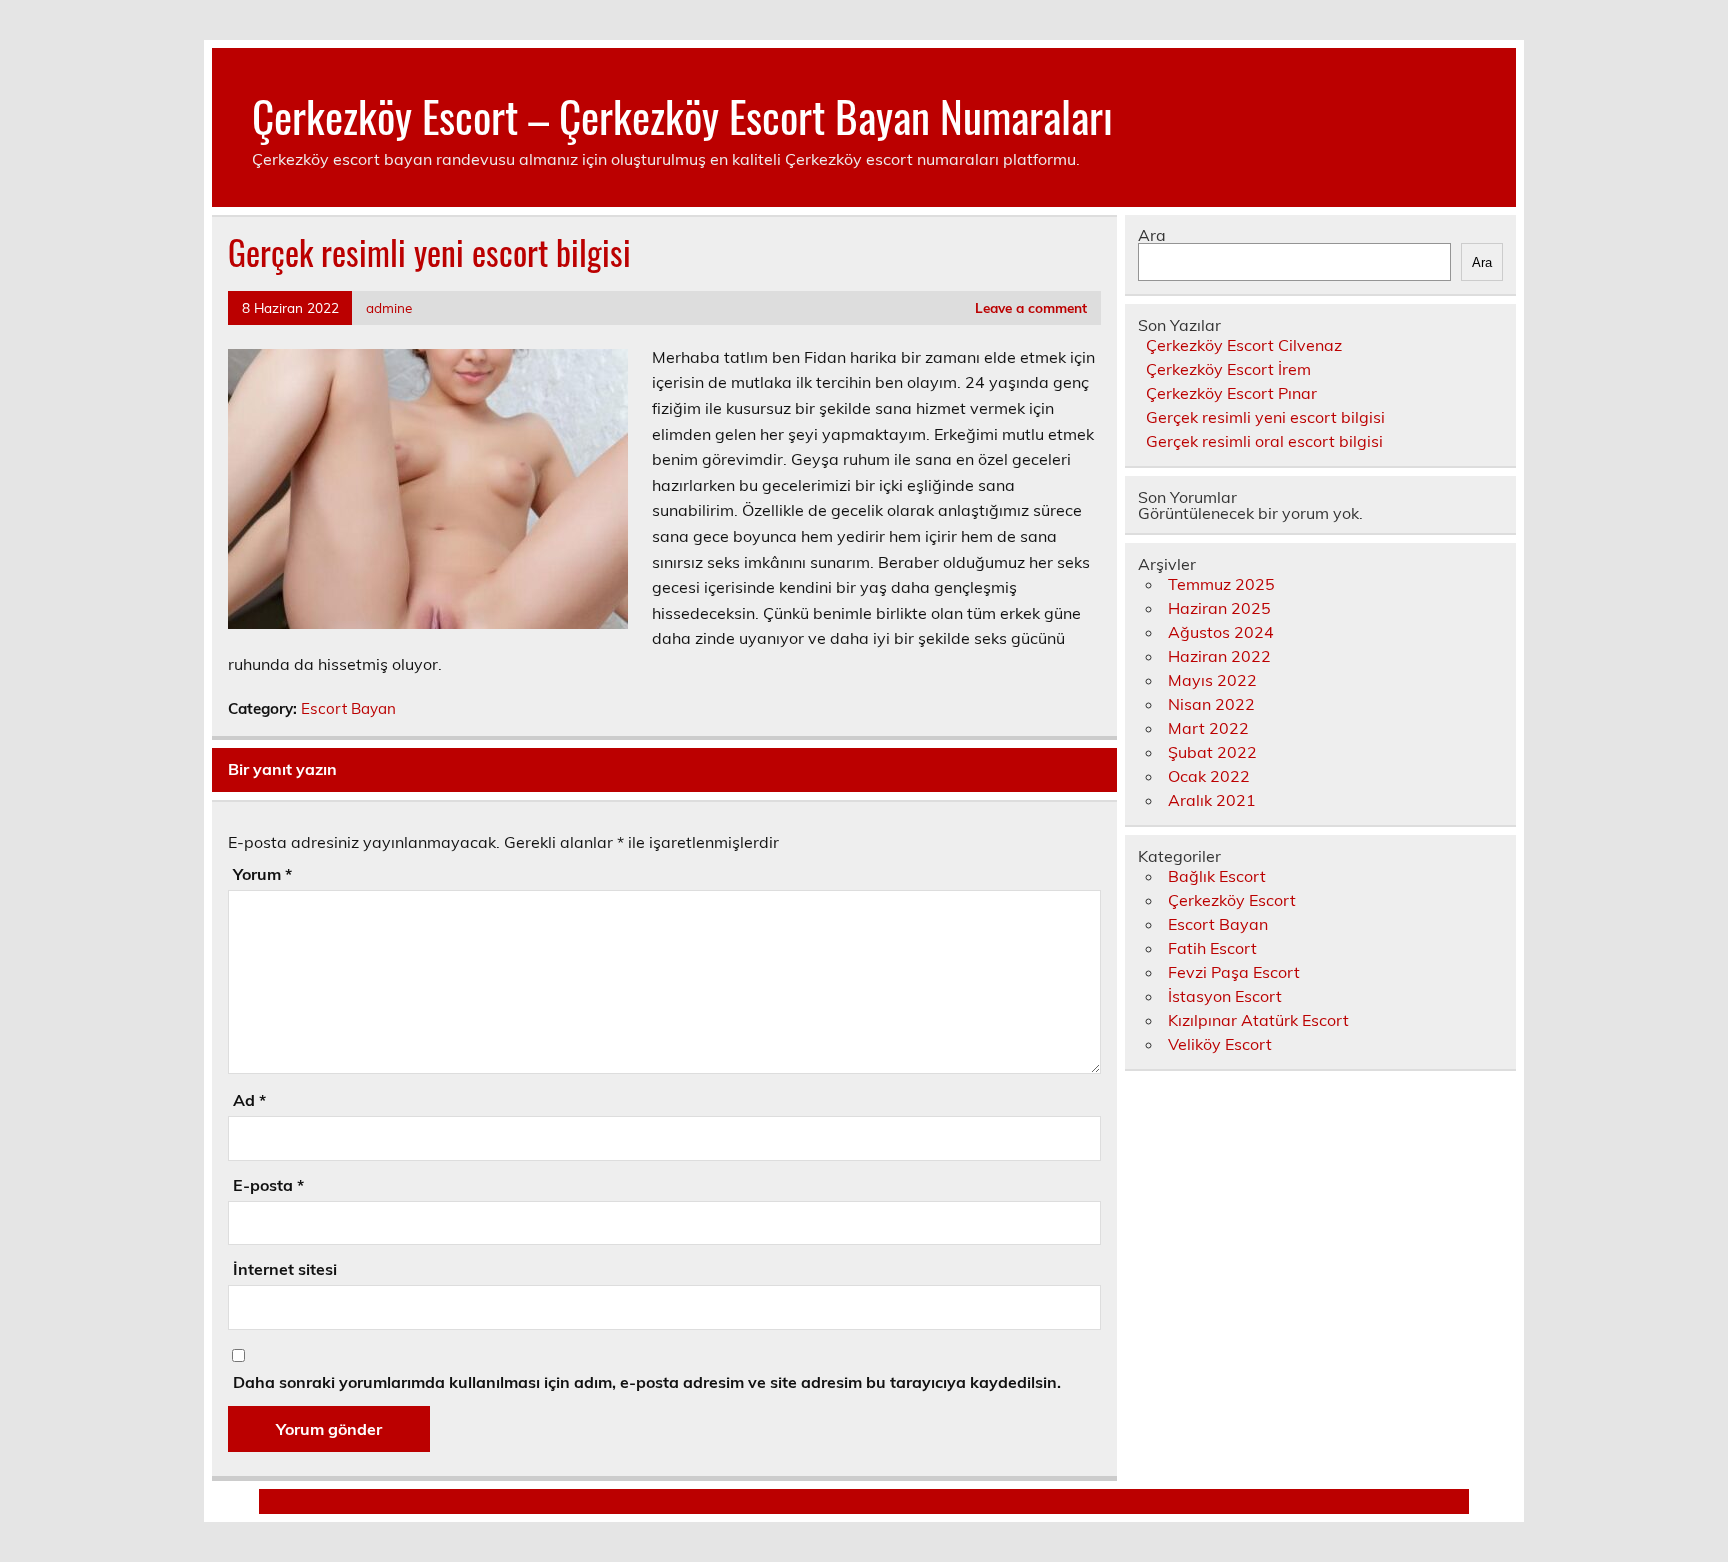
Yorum (262, 874)
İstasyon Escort (1225, 996)
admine (389, 307)
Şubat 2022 (1212, 752)
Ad (249, 1100)
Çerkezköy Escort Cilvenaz (1244, 345)
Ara (1152, 235)
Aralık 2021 (1212, 800)
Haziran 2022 (1219, 656)
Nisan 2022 (1211, 704)
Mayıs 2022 (1212, 680)
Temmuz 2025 (1221, 584)
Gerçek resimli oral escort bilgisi (1264, 441)
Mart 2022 (1208, 728)
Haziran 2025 (1219, 608)
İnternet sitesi (285, 1269)
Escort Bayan (348, 708)
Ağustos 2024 (1221, 632)
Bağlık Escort (1217, 876)
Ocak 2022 (1209, 776)
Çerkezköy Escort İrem (1228, 369)
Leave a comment (1031, 307)
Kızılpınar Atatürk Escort (1258, 1020)
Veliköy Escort (1220, 1044)
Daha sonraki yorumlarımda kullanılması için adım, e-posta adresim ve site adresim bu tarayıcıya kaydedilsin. (647, 1382)
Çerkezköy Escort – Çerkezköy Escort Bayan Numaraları (682, 115)
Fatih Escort (1212, 948)
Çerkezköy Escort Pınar (1231, 393)
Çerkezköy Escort (1232, 900)
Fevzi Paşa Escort (1234, 972)
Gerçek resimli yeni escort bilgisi (1265, 417)
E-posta (268, 1185)
